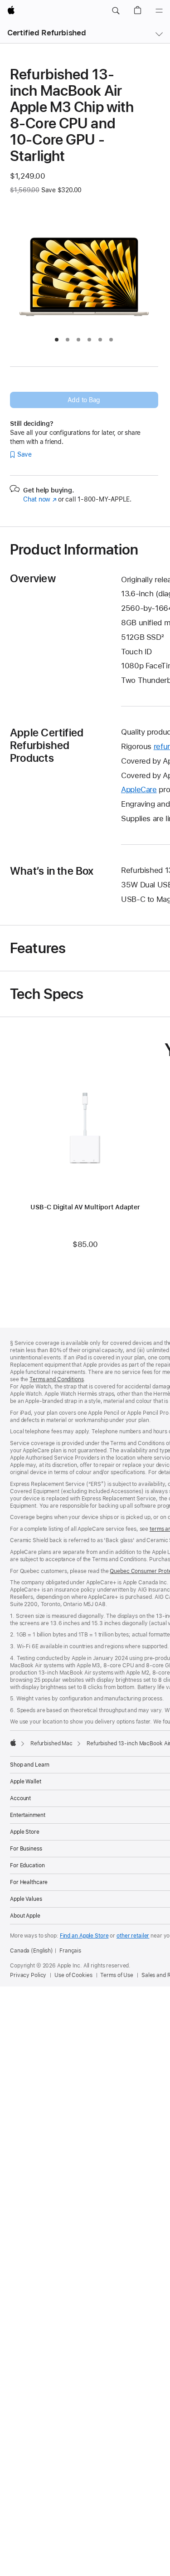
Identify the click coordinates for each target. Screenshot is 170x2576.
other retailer (133, 1936)
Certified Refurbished (46, 33)
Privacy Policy (28, 1975)
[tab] (57, 340)
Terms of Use (117, 1975)
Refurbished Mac (51, 1743)
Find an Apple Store (84, 1936)
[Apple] (13, 1743)
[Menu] (159, 11)
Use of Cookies (73, 1975)
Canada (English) (32, 1951)
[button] (116, 11)
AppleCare (139, 789)
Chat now (40, 499)
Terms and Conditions (57, 1379)
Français (70, 1951)
